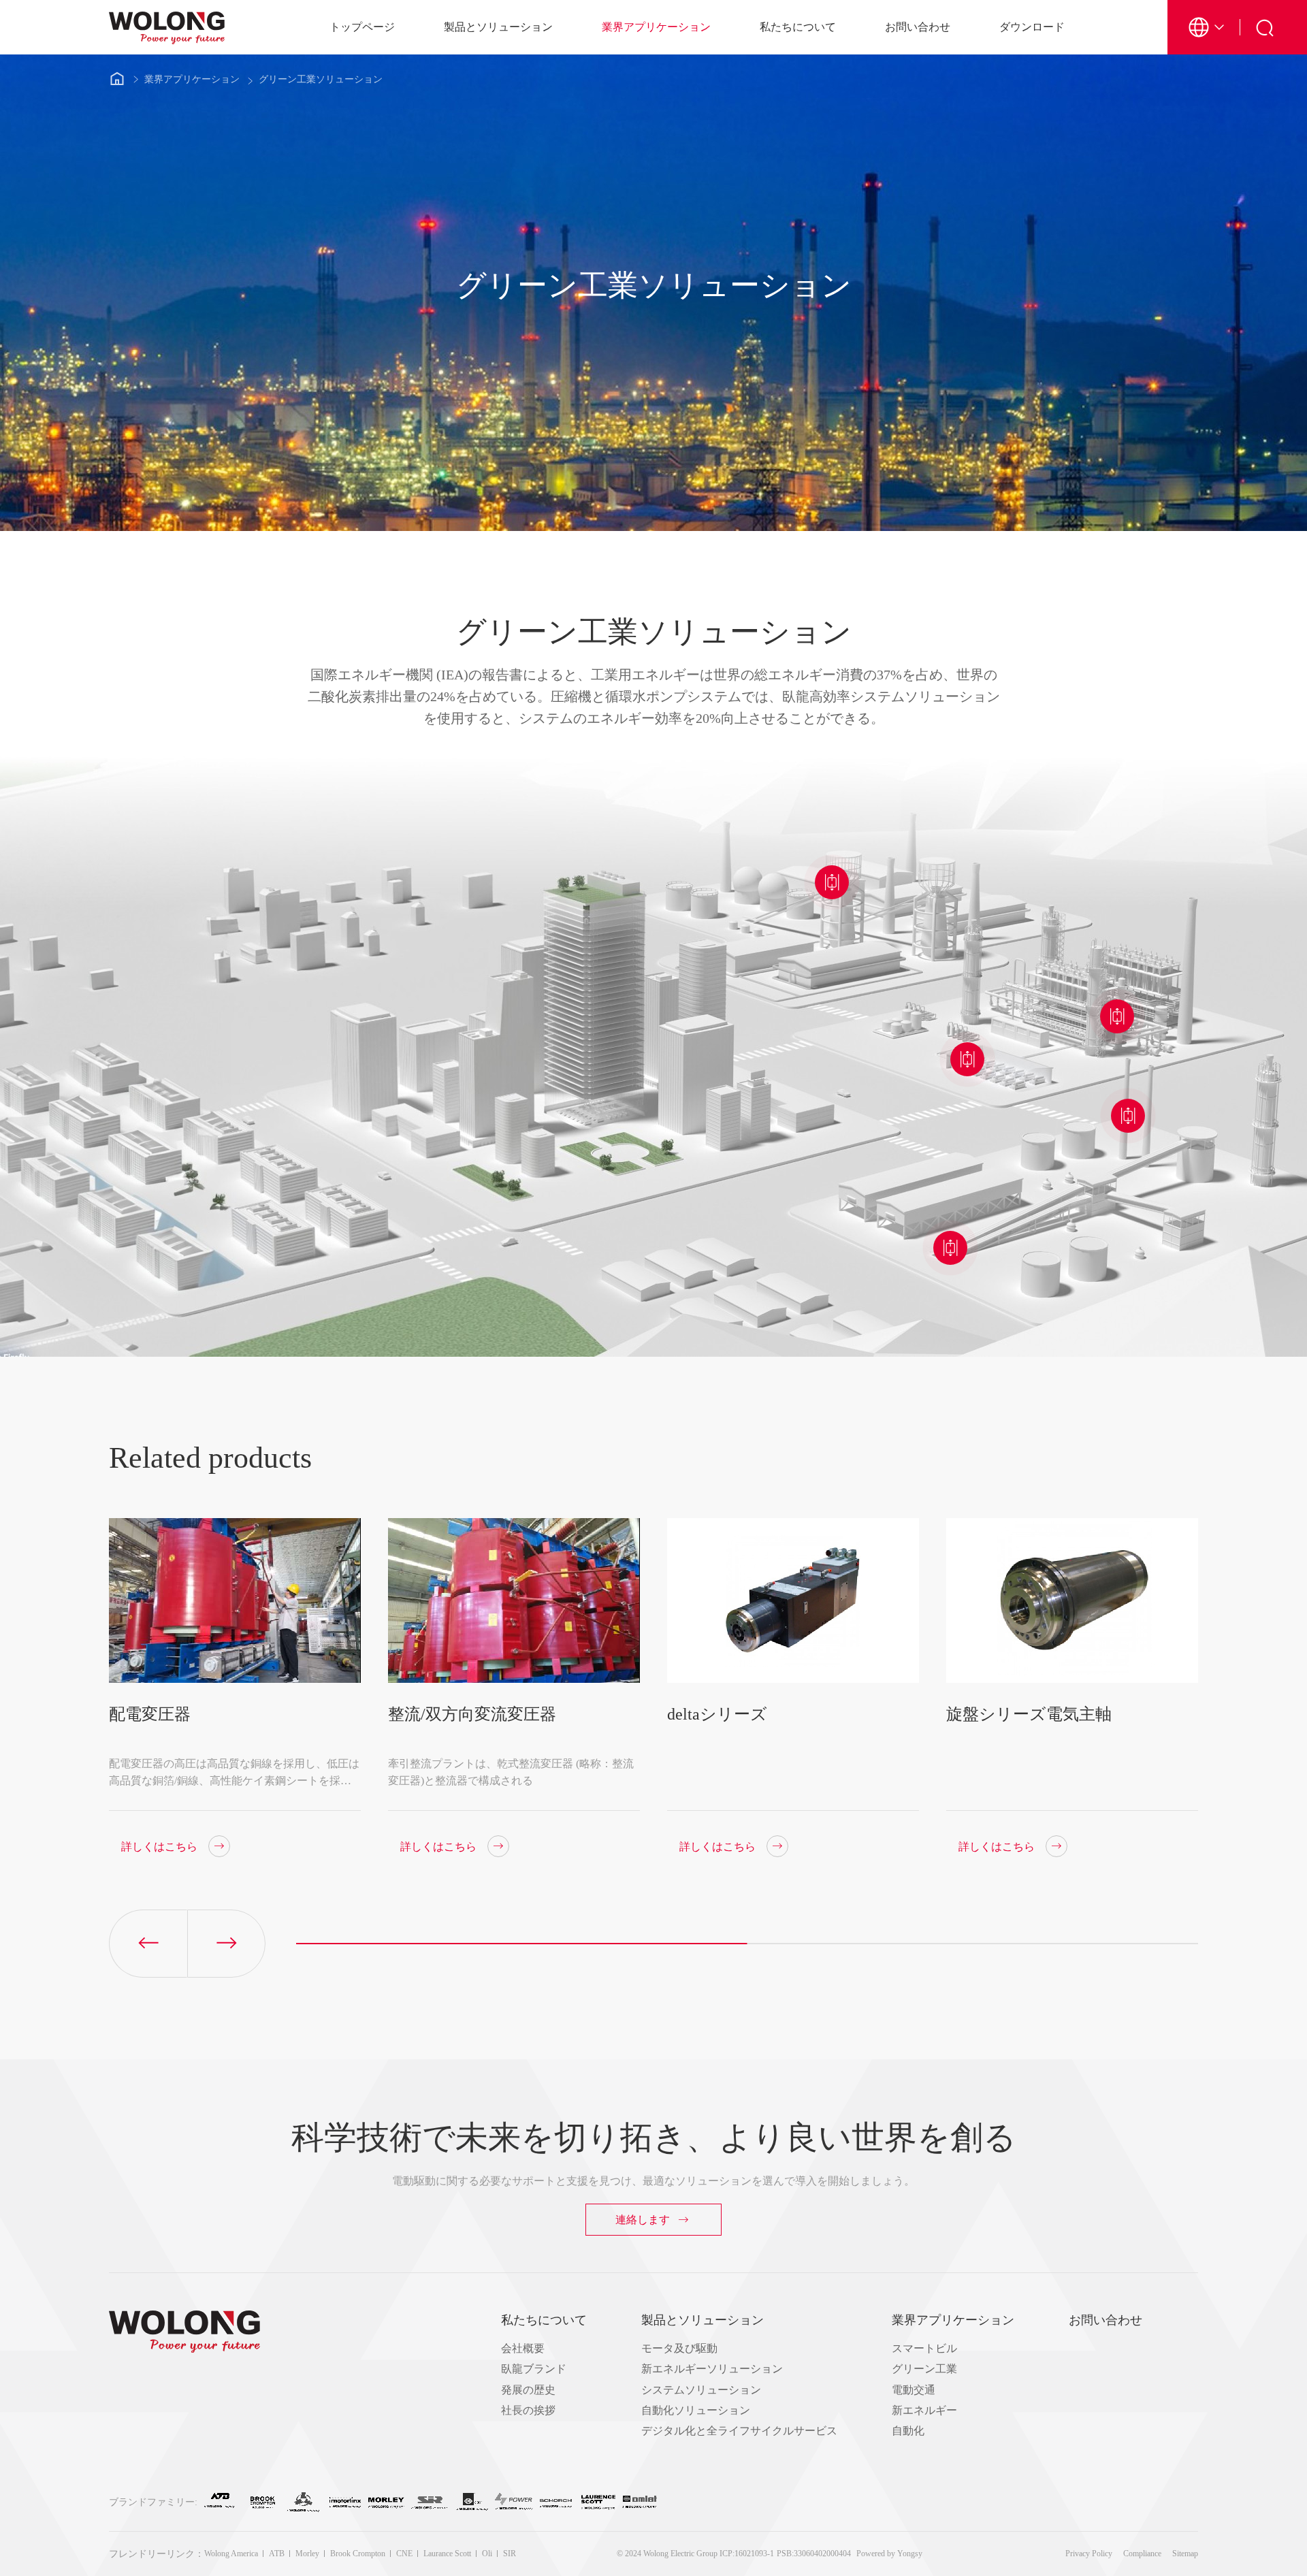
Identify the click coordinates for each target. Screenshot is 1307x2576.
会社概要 (523, 2348)
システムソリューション (701, 2390)
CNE (404, 2554)
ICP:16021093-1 (747, 2554)
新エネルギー (924, 2410)
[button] (226, 1944)
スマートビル (924, 2348)
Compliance (1142, 2554)
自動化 (908, 2431)
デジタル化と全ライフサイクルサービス (739, 2431)
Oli (487, 2554)
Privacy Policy (1089, 2554)
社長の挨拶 (528, 2410)
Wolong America (231, 2554)
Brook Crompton (358, 2554)
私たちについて (798, 27)
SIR (510, 2554)
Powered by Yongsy (889, 2554)
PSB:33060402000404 (814, 2554)
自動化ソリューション (696, 2410)
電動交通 (914, 2390)
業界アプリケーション (656, 27)
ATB (277, 2554)
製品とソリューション (498, 27)
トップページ (362, 27)
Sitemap (1185, 2554)
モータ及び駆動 (679, 2348)
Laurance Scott (447, 2554)
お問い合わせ (918, 27)
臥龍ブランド (534, 2369)
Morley (307, 2554)
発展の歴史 (528, 2390)
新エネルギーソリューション (712, 2369)
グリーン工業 (924, 2369)
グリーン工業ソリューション (321, 79)
